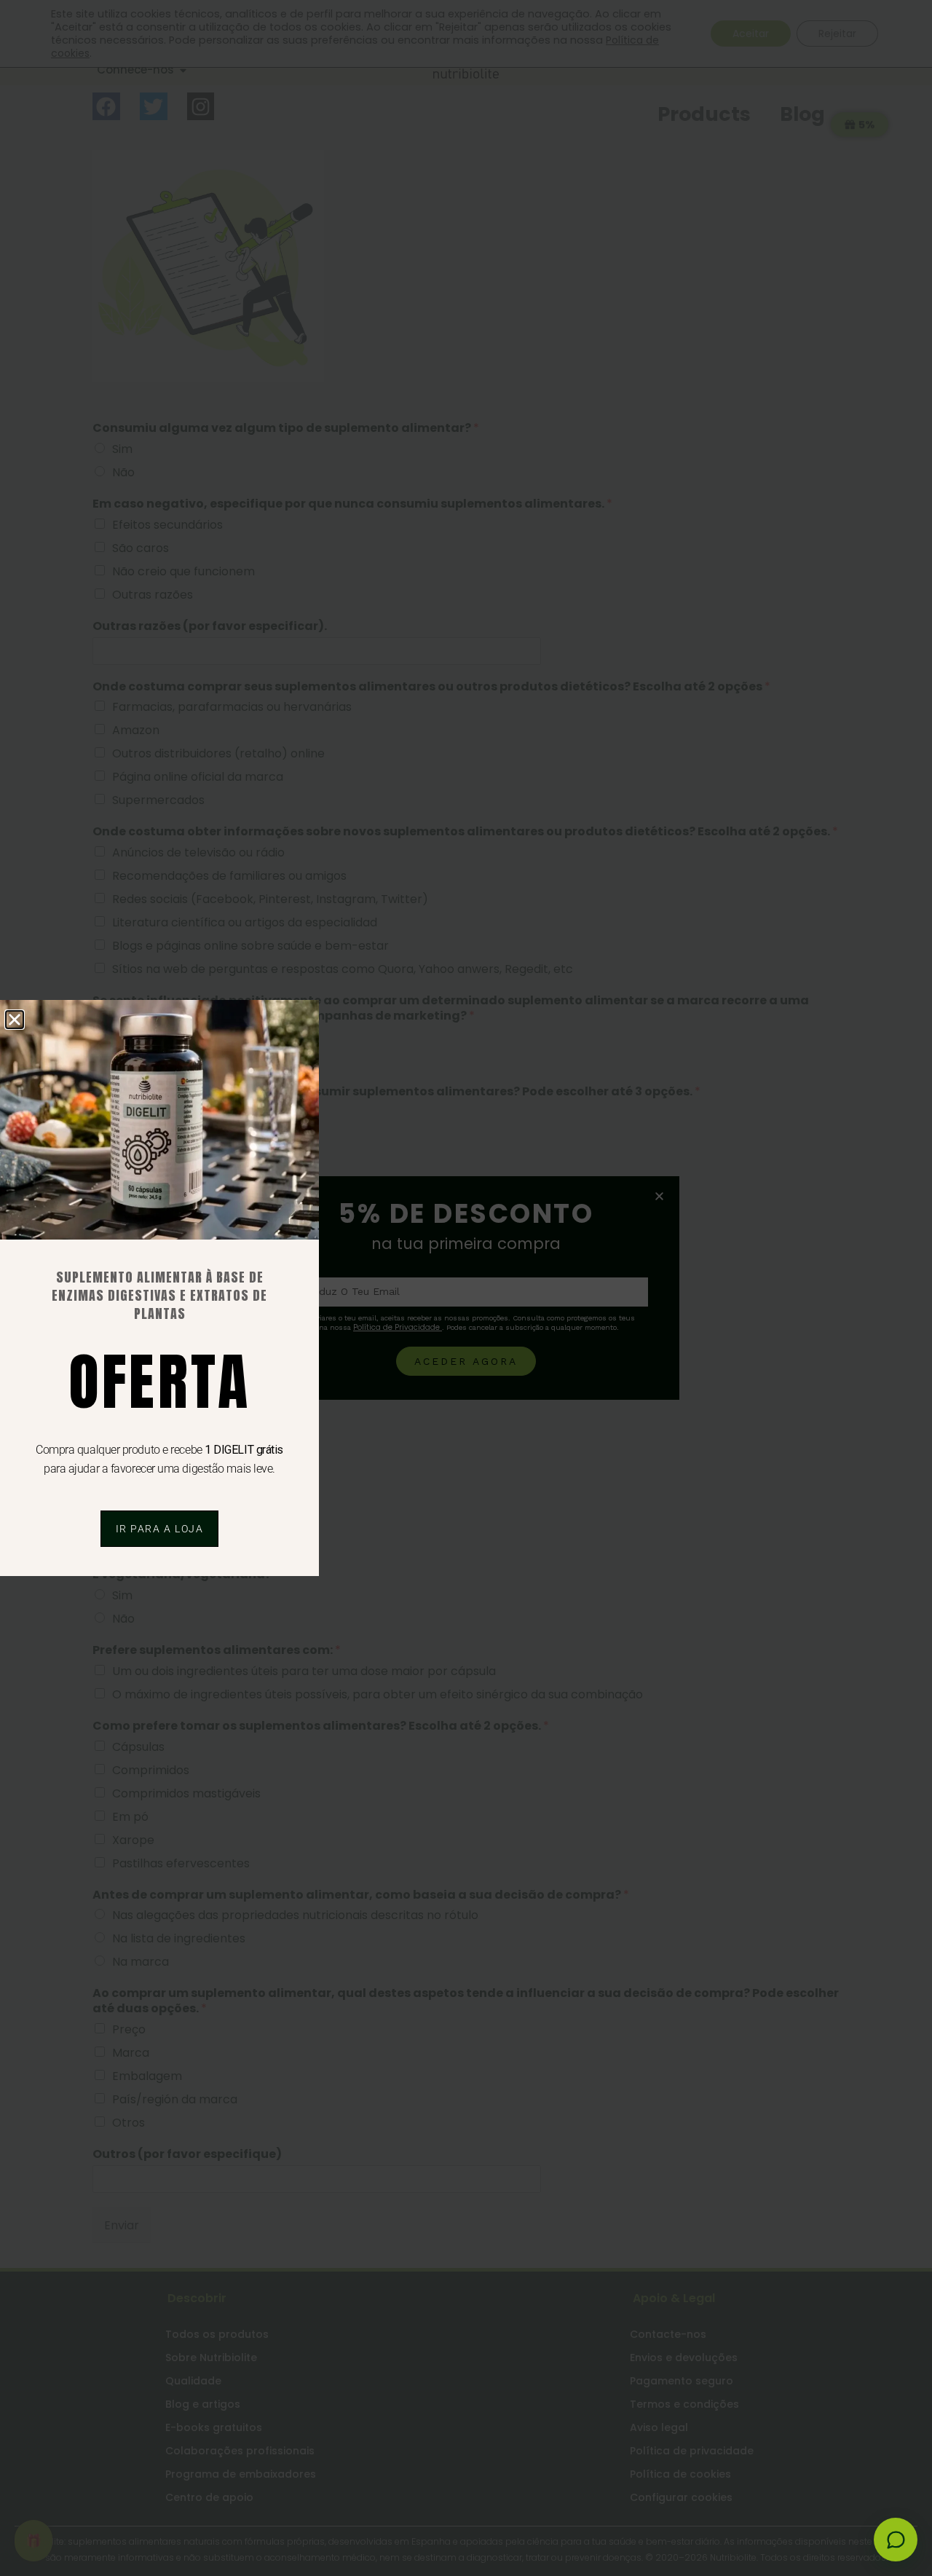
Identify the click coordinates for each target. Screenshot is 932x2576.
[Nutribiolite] (896, 2540)
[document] (466, 1288)
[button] (15, 1020)
